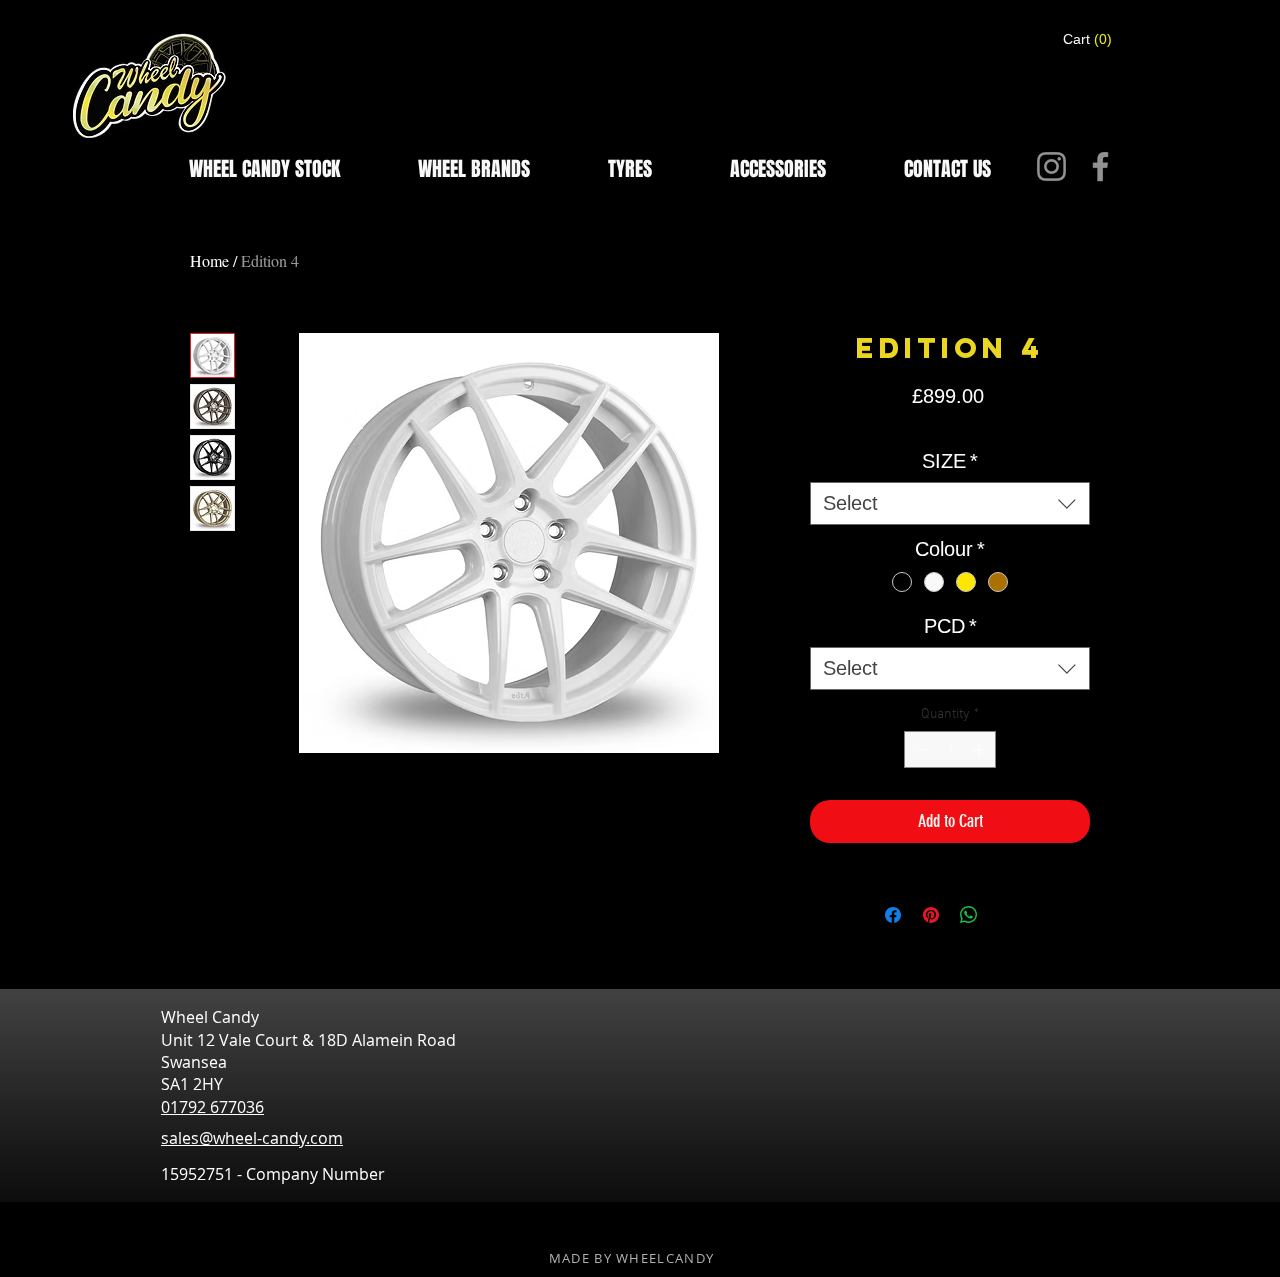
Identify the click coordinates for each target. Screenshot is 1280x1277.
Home (209, 260)
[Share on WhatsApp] (969, 915)
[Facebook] (1100, 166)
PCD (950, 626)
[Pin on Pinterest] (931, 915)
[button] (1088, 39)
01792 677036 (212, 1107)
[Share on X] (1007, 915)
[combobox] (950, 503)
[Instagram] (1051, 166)
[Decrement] (919, 749)
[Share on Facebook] (893, 915)
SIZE (950, 461)
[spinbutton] (950, 749)
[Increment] (980, 749)
